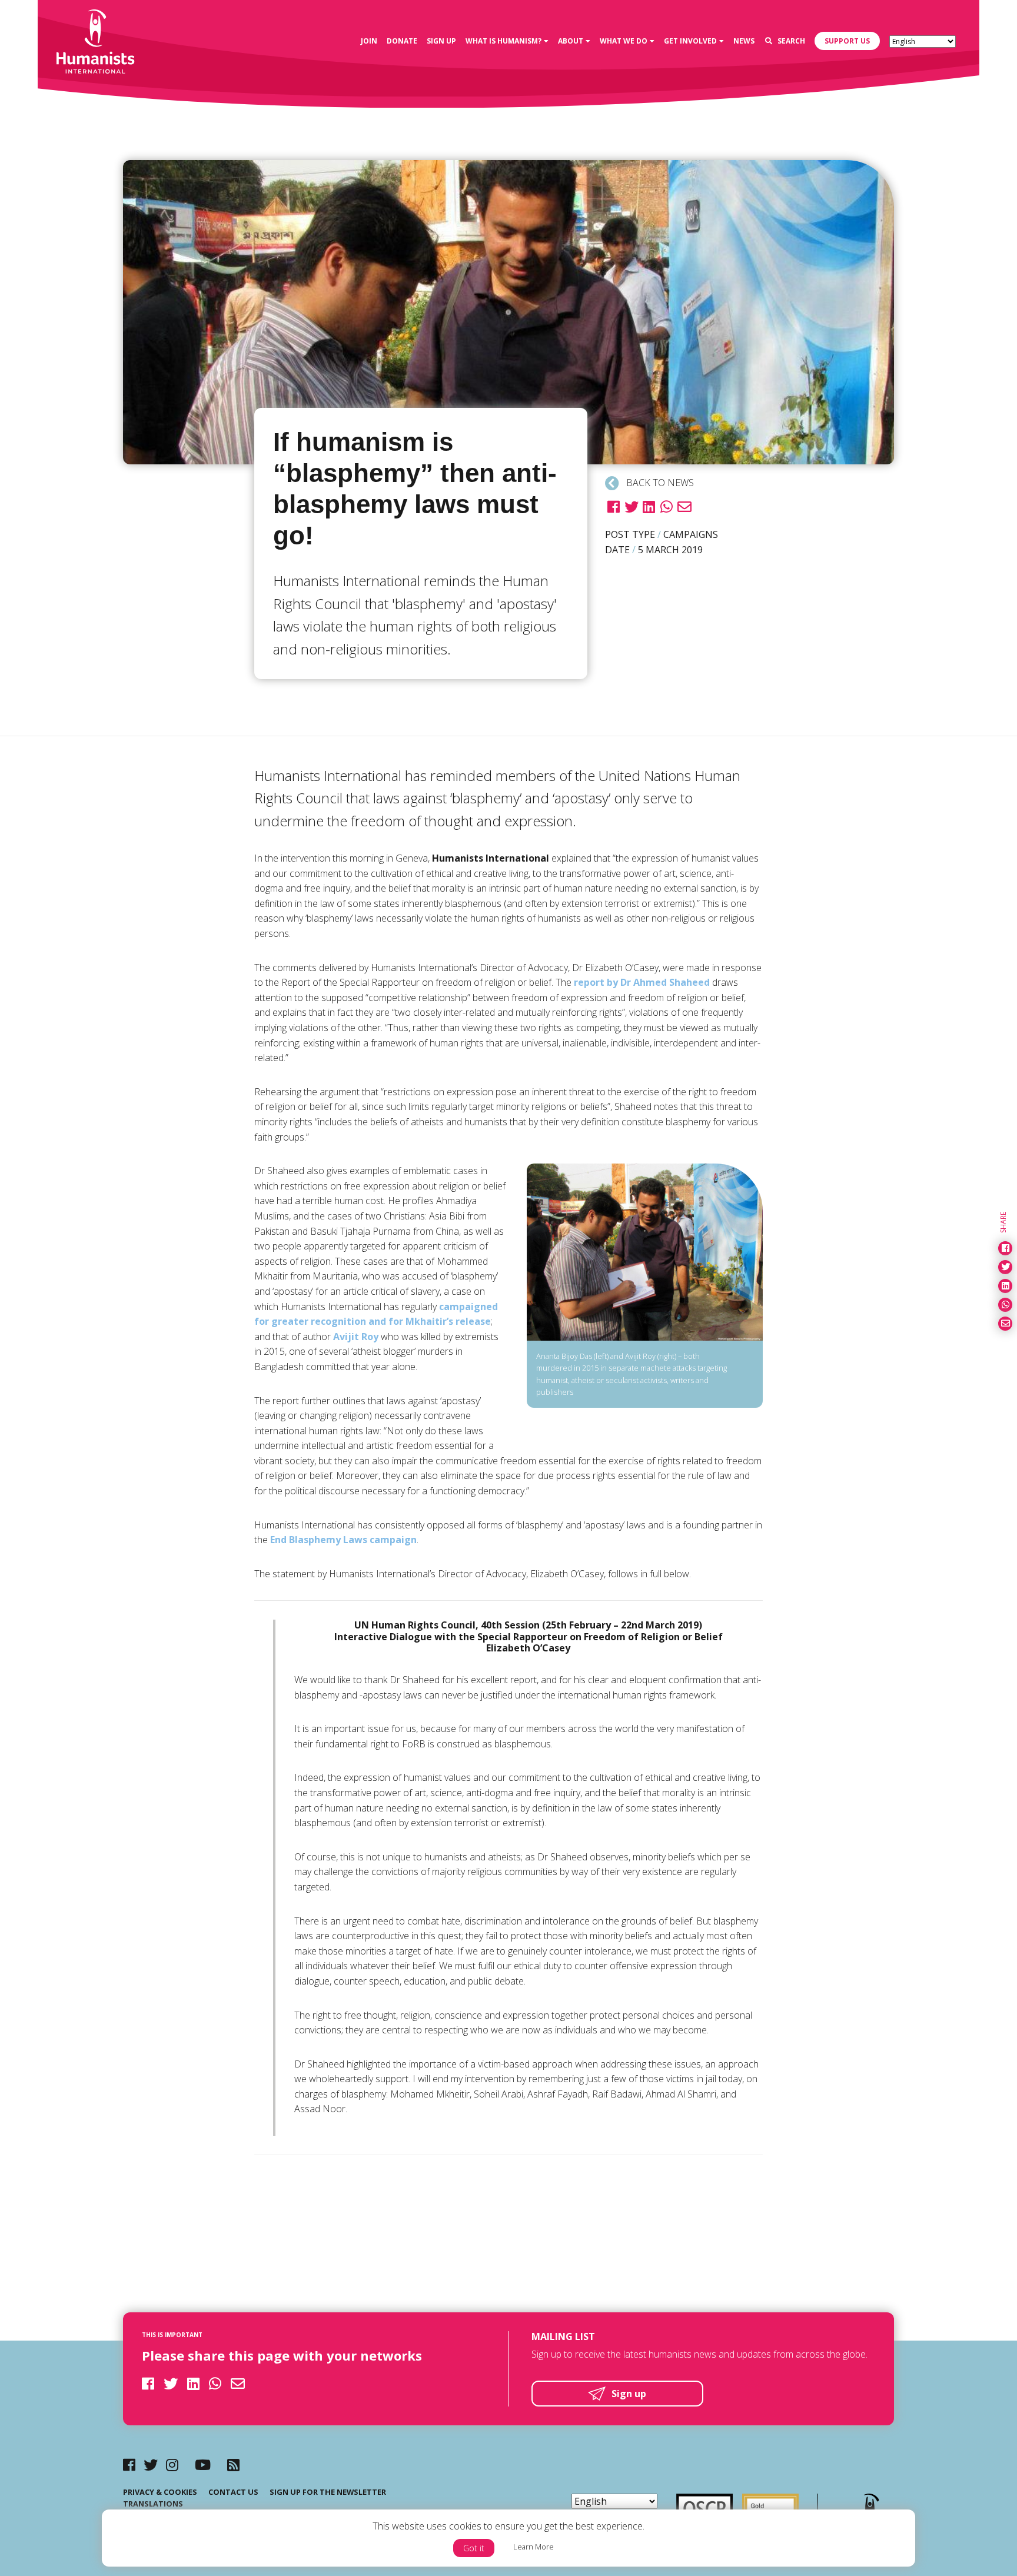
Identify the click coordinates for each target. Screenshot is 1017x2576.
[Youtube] (203, 2464)
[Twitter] (151, 2464)
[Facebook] (129, 2464)
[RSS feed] (233, 2464)
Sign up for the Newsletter (328, 2492)
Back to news (659, 483)
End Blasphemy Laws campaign (343, 1540)
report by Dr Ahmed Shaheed (642, 982)
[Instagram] (172, 2464)
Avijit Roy (356, 1337)
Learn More (534, 2547)
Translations (153, 2504)
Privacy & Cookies (160, 2492)
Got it (474, 2548)
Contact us (233, 2492)
